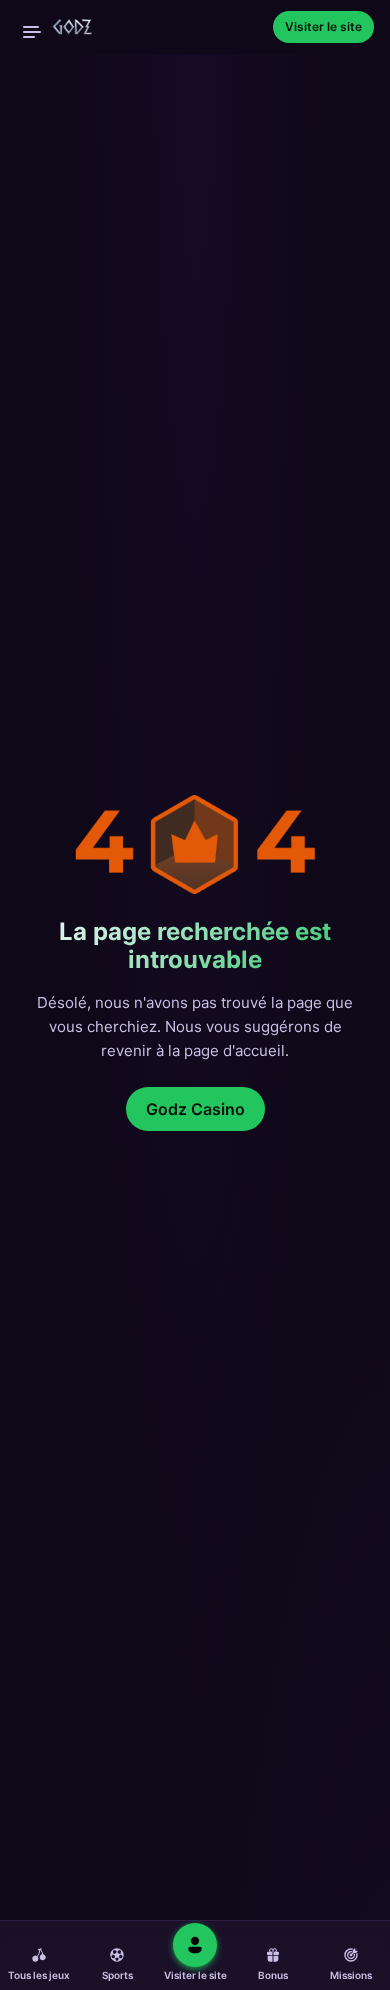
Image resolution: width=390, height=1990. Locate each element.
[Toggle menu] (32, 32)
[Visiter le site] (195, 1945)
